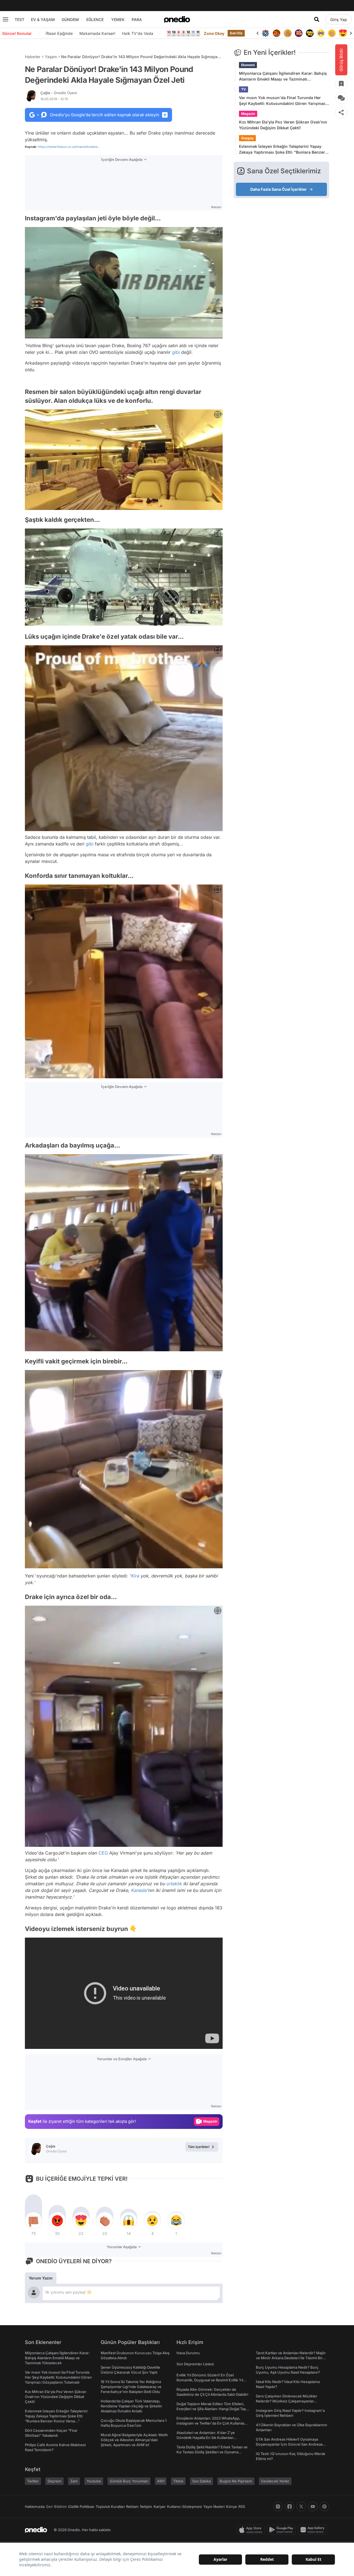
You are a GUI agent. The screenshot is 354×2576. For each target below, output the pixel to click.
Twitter (33, 2481)
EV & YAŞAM (43, 20)
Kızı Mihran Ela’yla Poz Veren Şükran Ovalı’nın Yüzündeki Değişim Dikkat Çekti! (283, 125)
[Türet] (265, 33)
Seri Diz (236, 33)
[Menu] (6, 19)
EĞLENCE (95, 20)
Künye (231, 2507)
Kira (135, 1576)
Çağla (59, 93)
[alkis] (321, 33)
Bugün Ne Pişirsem (236, 2481)
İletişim (146, 2507)
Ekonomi (248, 65)
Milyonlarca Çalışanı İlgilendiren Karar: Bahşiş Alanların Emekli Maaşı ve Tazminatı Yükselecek (283, 76)
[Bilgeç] (277, 33)
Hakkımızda (35, 2507)
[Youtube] (313, 2507)
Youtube (94, 2481)
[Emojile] (299, 33)
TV (244, 89)
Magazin (248, 114)
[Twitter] (301, 2507)
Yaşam (51, 57)
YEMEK (118, 20)
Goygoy (247, 138)
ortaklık (174, 1884)
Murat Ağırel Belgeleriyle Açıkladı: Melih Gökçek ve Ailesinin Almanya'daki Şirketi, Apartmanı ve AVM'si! (134, 2440)
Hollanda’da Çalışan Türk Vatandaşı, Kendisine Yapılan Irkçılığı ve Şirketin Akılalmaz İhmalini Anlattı (131, 2406)
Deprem (54, 2481)
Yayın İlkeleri (214, 2507)
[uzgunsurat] (343, 33)
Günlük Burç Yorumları (129, 2481)
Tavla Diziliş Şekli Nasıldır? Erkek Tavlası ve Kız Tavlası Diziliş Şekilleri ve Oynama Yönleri (212, 2452)
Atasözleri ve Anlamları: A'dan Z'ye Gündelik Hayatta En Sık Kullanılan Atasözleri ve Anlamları (206, 2438)
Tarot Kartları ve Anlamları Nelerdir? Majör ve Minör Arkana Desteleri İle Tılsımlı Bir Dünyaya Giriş (291, 2358)
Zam (74, 2481)
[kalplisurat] (332, 33)
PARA (137, 20)
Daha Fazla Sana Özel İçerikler (278, 189)
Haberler (33, 57)
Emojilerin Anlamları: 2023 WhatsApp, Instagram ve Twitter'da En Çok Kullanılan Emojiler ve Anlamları (211, 2423)
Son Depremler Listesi (195, 2364)
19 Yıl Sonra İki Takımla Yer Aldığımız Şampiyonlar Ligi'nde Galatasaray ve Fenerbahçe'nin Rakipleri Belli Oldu (131, 2387)
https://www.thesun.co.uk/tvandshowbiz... (69, 147)
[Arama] (317, 19)
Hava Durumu (188, 2353)
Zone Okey (214, 33)
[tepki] (33, 2221)
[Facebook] (290, 2507)
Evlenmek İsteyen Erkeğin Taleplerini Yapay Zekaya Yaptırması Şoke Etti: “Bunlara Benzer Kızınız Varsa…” (282, 149)
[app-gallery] (314, 2530)
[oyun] (310, 33)
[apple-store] (252, 2530)
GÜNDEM (70, 20)
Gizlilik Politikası (81, 2507)
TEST (19, 20)
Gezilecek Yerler (275, 2481)
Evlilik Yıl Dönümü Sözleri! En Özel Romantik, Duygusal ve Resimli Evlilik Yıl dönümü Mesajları (210, 2380)
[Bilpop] (288, 33)
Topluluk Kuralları (110, 2507)
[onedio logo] (177, 19)
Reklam (132, 2507)
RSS (242, 2507)
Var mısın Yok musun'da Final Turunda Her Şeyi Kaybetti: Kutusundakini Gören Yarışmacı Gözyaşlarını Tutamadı (283, 101)
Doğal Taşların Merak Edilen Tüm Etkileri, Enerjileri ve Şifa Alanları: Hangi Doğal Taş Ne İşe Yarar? (211, 2409)
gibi (176, 352)
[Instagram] (278, 2507)
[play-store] (283, 2530)
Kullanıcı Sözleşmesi (184, 2507)
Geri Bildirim (56, 2507)
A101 (161, 2481)
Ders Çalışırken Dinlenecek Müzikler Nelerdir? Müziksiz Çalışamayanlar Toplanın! (287, 2401)
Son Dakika (201, 2481)
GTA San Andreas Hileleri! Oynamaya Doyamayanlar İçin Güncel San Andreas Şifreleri (289, 2444)
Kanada (139, 1890)
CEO (103, 1853)
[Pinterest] (324, 2507)
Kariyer (160, 2507)
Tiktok (178, 2481)
